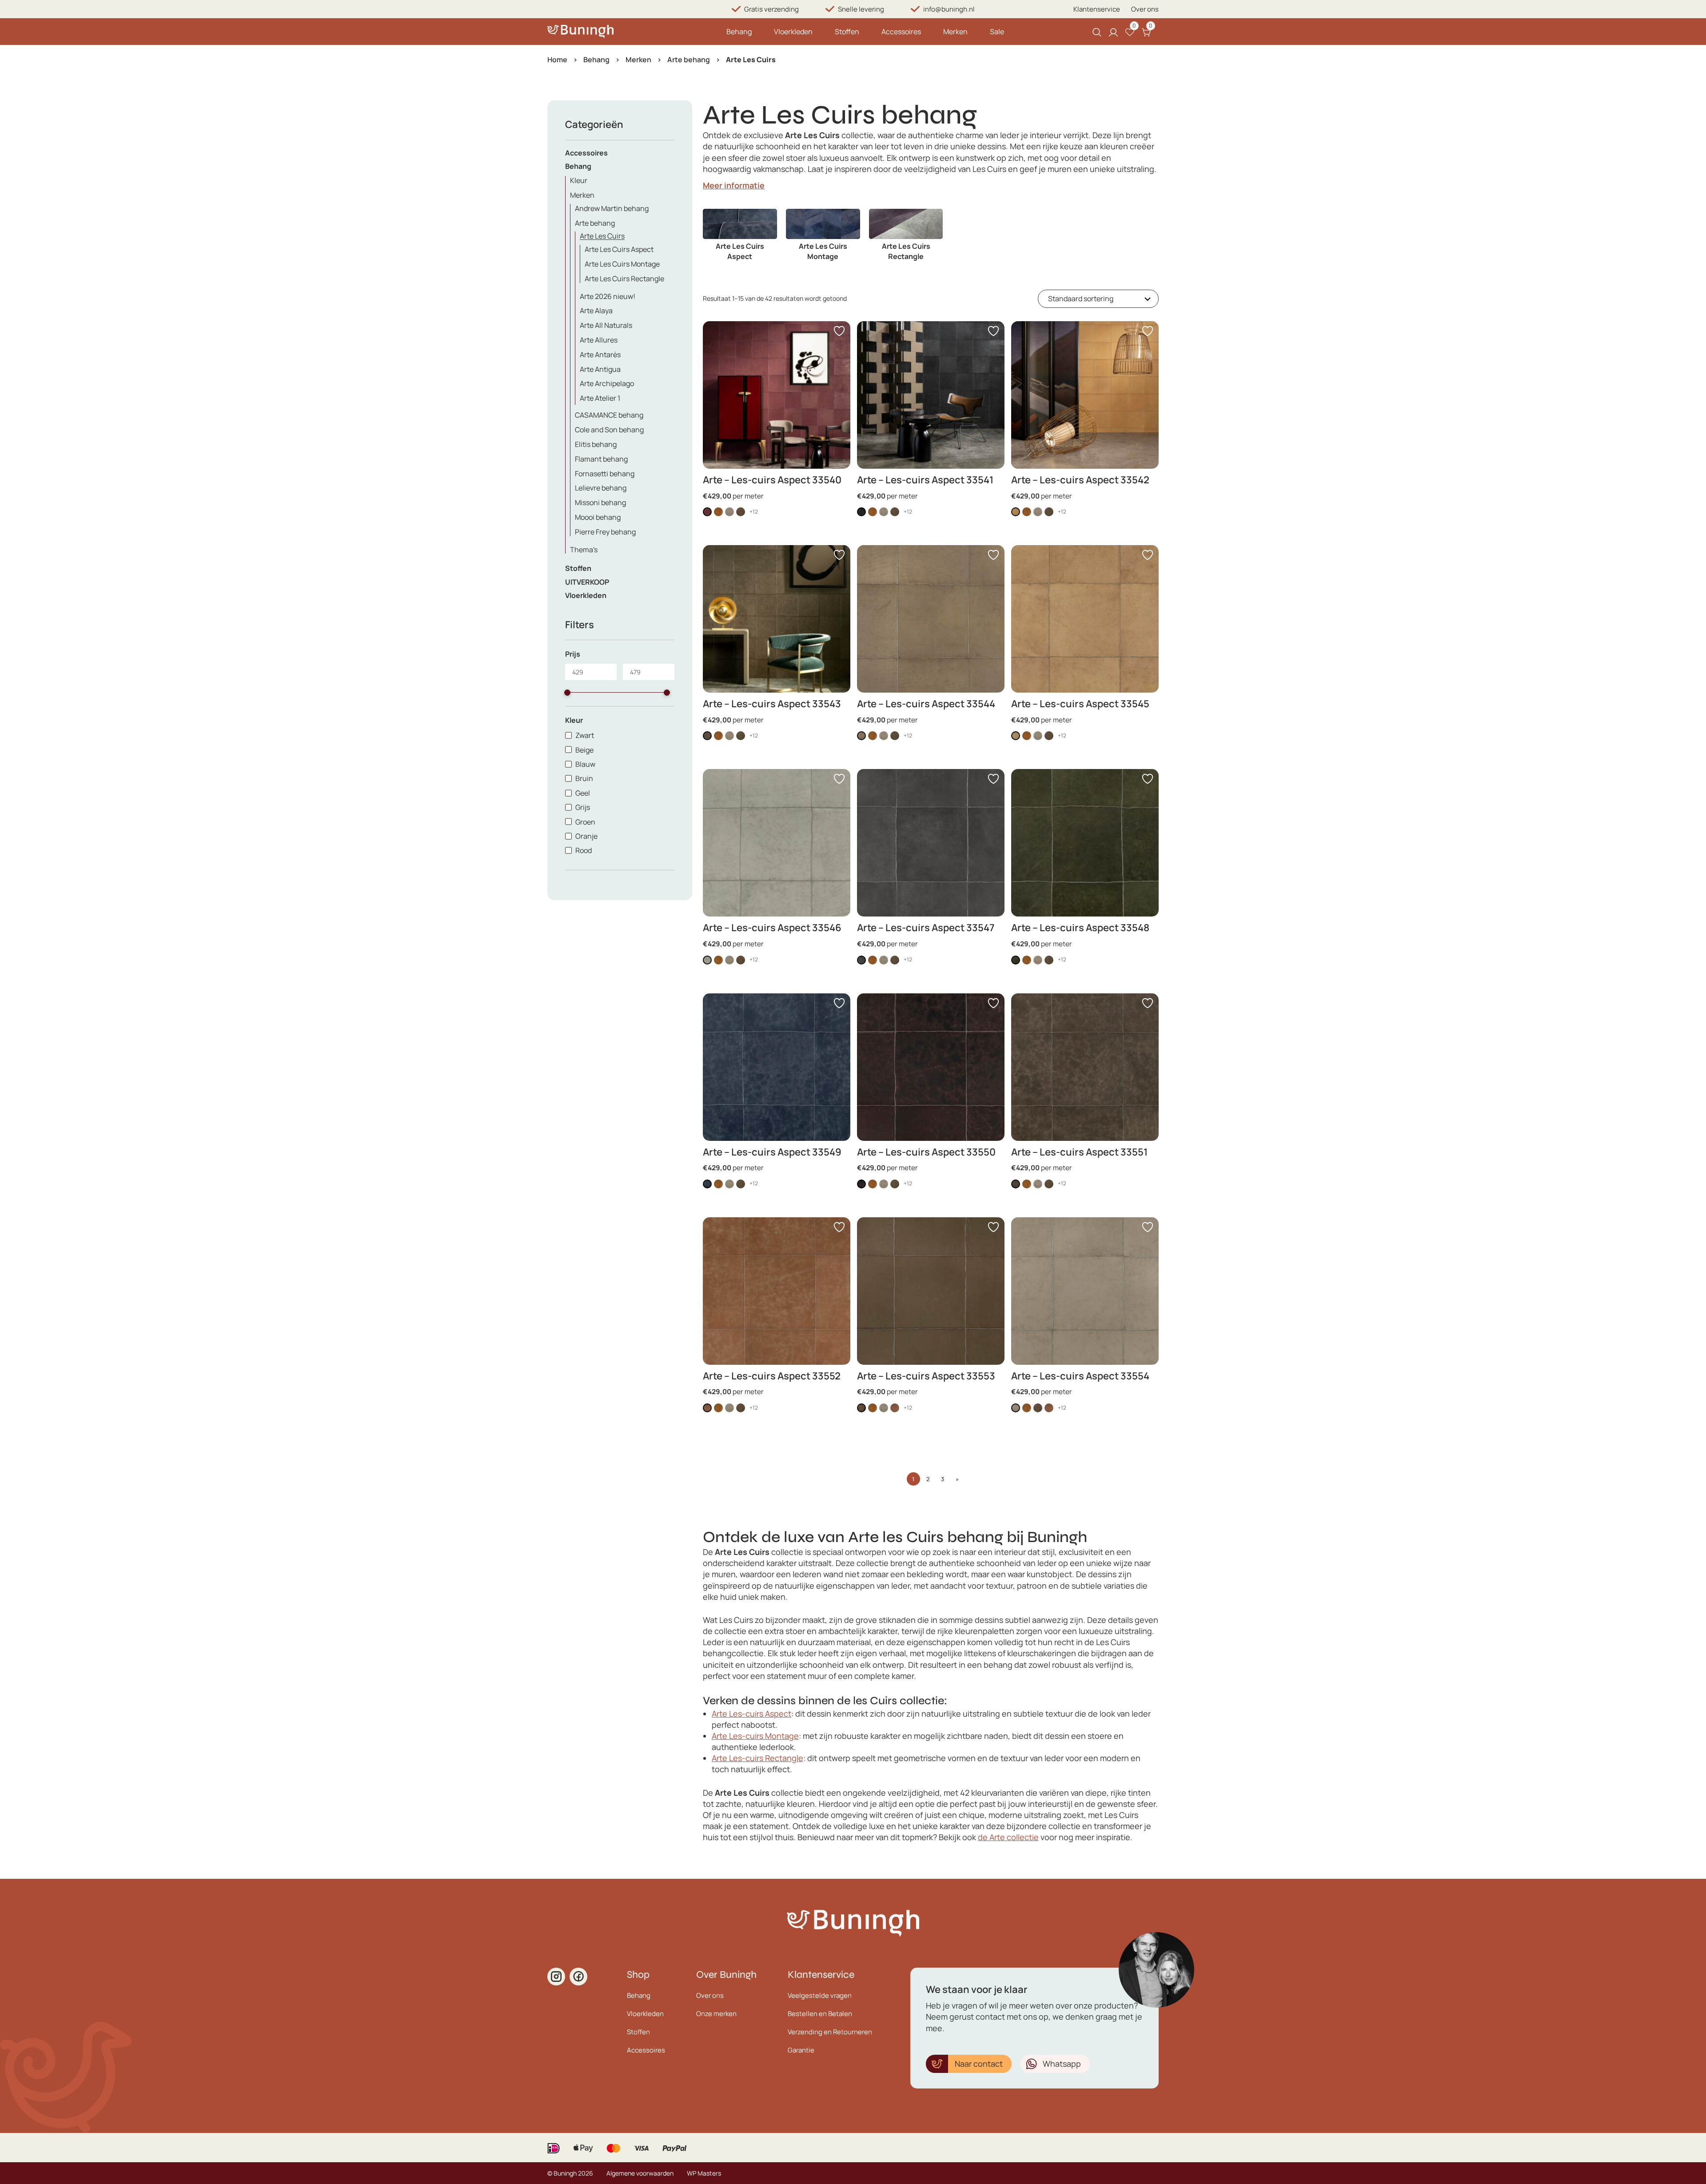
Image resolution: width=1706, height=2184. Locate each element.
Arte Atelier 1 (600, 398)
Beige (584, 750)
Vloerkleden (793, 32)
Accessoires (901, 32)
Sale (997, 32)
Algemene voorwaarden (640, 2173)
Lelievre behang (601, 488)
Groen (585, 822)
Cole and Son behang (609, 430)
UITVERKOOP (587, 582)
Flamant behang (601, 459)
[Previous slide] (710, 240)
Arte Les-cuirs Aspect (751, 1714)
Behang (739, 32)
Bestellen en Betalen (820, 2014)
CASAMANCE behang (609, 415)
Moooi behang (598, 517)
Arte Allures (599, 340)
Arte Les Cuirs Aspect (619, 249)
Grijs (583, 807)
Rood (584, 850)
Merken (955, 32)
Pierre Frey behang (605, 532)
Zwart (585, 735)
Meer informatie (734, 185)
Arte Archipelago (607, 383)
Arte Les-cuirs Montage (755, 1736)
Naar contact (979, 2064)
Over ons (1145, 9)
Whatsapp (1062, 2064)
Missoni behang (600, 502)
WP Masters (704, 2173)
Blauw (585, 764)
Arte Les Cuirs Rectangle (624, 279)
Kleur (579, 180)
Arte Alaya (596, 311)
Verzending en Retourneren (830, 2032)
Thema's (584, 550)
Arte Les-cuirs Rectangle (757, 1758)
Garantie (801, 2050)
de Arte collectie (1008, 1837)
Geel (583, 793)
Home (557, 60)
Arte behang (689, 60)
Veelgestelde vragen (820, 1995)
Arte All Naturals (606, 325)
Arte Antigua (600, 369)
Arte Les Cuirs (602, 236)
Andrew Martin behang (612, 208)
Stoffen (847, 32)
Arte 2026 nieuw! (608, 296)
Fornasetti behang (605, 474)
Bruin (584, 778)
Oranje (586, 836)
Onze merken (716, 2014)
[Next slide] (1152, 240)
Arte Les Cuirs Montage (622, 264)
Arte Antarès (600, 355)
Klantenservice (1097, 9)
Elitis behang (596, 444)
